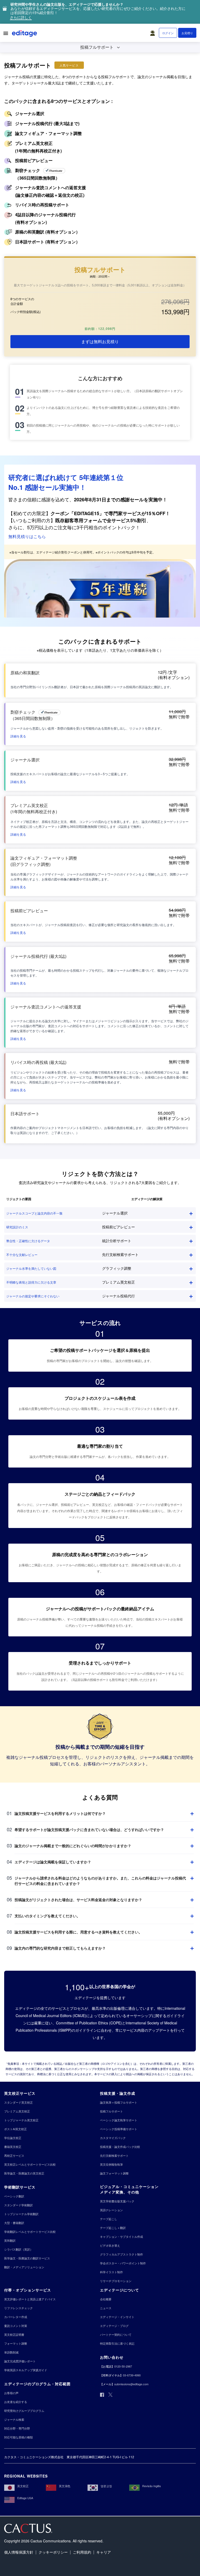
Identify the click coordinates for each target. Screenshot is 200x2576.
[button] (154, 32)
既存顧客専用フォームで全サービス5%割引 (101, 520)
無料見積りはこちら (27, 536)
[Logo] (25, 34)
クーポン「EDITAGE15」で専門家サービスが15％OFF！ (110, 513)
